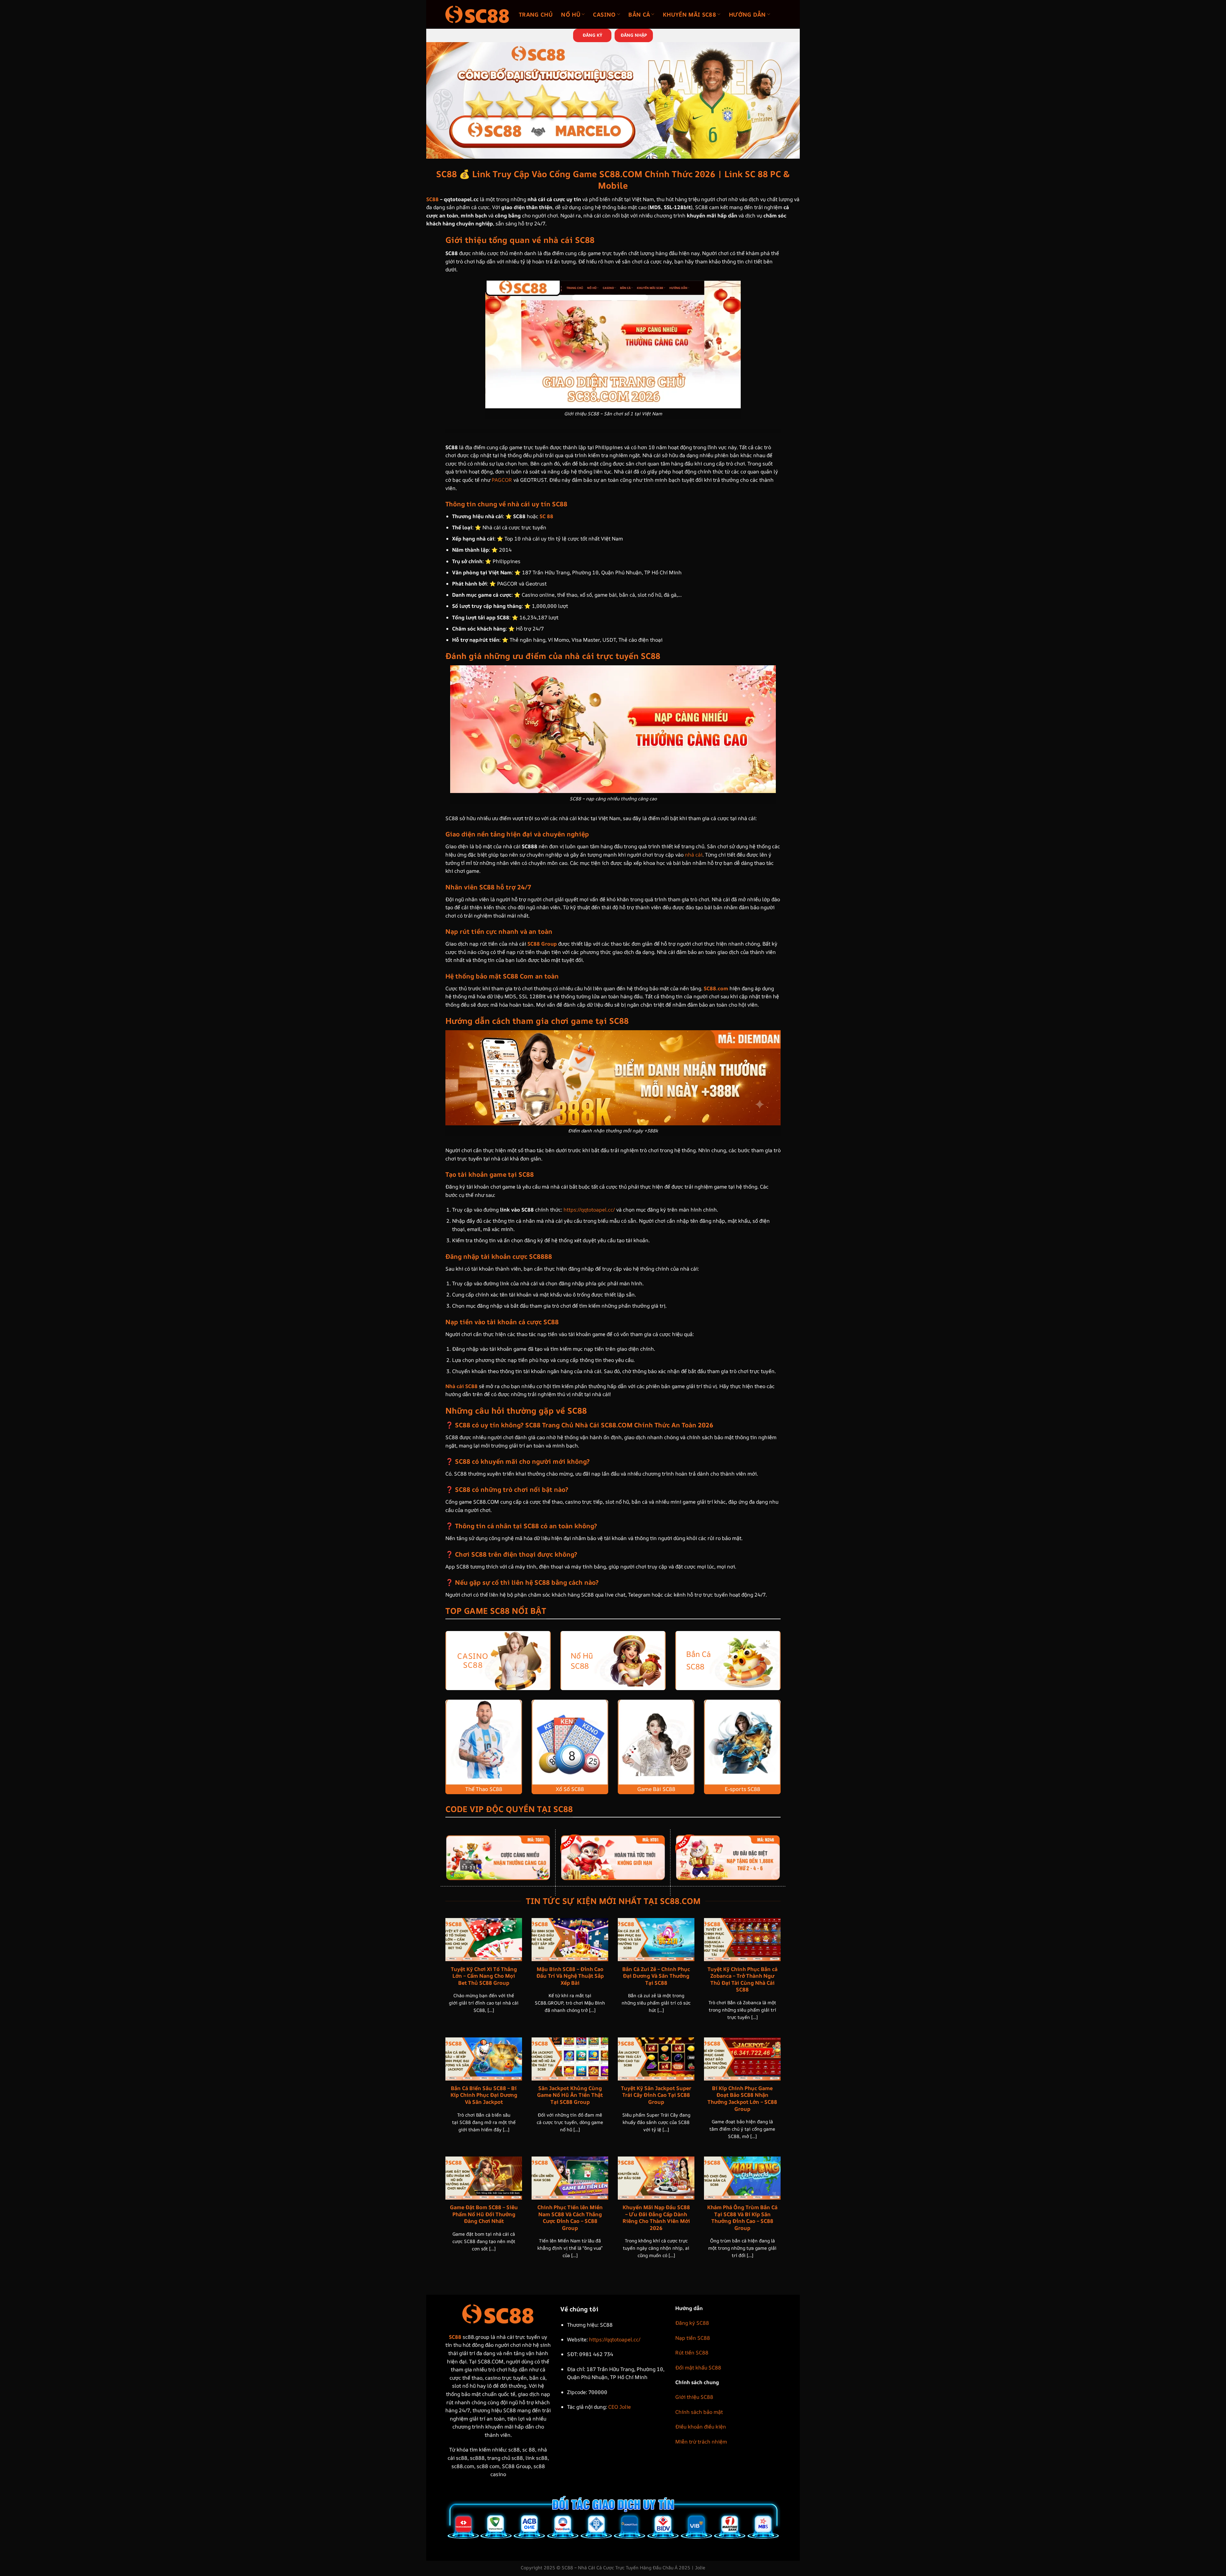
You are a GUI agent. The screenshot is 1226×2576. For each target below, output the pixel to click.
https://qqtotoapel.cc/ (589, 1210)
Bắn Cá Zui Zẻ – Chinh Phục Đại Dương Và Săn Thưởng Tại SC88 (656, 1976)
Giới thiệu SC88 (694, 2397)
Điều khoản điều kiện (701, 2427)
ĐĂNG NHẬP (634, 35)
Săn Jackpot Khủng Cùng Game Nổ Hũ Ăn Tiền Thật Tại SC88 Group (570, 2095)
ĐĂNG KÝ (592, 35)
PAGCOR (502, 480)
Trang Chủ (536, 14)
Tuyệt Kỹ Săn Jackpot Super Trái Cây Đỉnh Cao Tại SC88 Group (656, 2095)
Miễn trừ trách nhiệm (701, 2442)
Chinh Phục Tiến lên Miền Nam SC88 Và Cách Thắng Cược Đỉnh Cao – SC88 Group (570, 2217)
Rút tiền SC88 (692, 2353)
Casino (604, 14)
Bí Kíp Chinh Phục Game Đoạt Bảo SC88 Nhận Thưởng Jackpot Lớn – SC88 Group (742, 2098)
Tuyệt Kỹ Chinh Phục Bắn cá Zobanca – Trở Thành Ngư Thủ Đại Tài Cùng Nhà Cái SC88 (742, 1979)
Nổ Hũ (571, 14)
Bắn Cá (639, 14)
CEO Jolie (620, 2407)
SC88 (432, 199)
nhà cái (694, 855)
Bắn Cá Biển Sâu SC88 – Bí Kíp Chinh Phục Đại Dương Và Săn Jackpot (484, 2095)
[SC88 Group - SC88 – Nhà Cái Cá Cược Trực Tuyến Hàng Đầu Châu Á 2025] (477, 14)
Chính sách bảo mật (699, 2412)
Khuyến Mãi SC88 (689, 14)
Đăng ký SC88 (692, 2323)
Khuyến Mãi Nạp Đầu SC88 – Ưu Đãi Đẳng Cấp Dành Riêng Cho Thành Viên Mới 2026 (656, 2217)
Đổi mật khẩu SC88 (698, 2368)
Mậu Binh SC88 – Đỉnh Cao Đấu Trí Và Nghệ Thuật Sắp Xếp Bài (570, 1976)
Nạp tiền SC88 (693, 2338)
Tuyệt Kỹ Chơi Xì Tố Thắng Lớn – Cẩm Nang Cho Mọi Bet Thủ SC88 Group (484, 1976)
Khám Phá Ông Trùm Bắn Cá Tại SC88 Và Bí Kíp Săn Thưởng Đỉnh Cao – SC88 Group (742, 2217)
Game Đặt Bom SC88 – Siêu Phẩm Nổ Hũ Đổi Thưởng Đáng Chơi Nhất (484, 2214)
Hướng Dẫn (747, 14)
